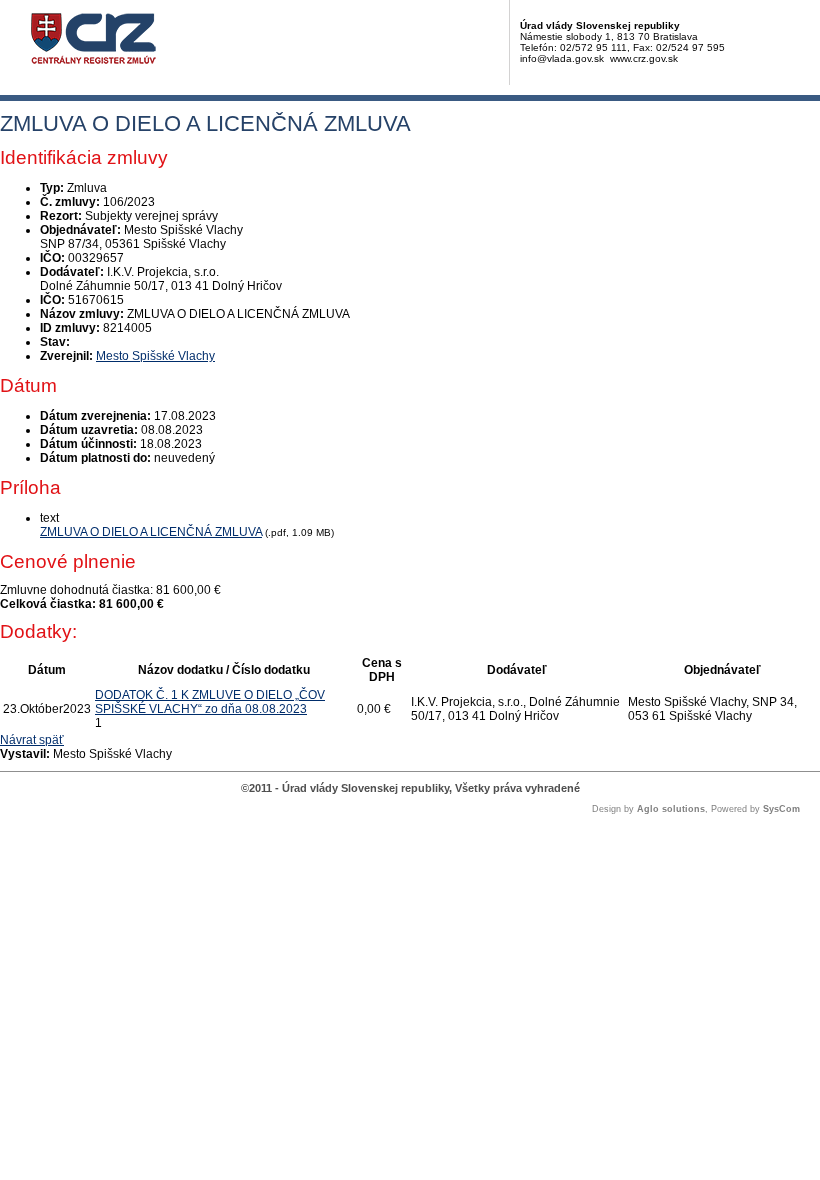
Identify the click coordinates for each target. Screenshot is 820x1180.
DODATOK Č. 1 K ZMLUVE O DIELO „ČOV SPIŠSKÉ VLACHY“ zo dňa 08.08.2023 (210, 702)
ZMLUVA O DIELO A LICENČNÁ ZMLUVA (151, 532)
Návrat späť (32, 740)
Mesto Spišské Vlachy (155, 356)
